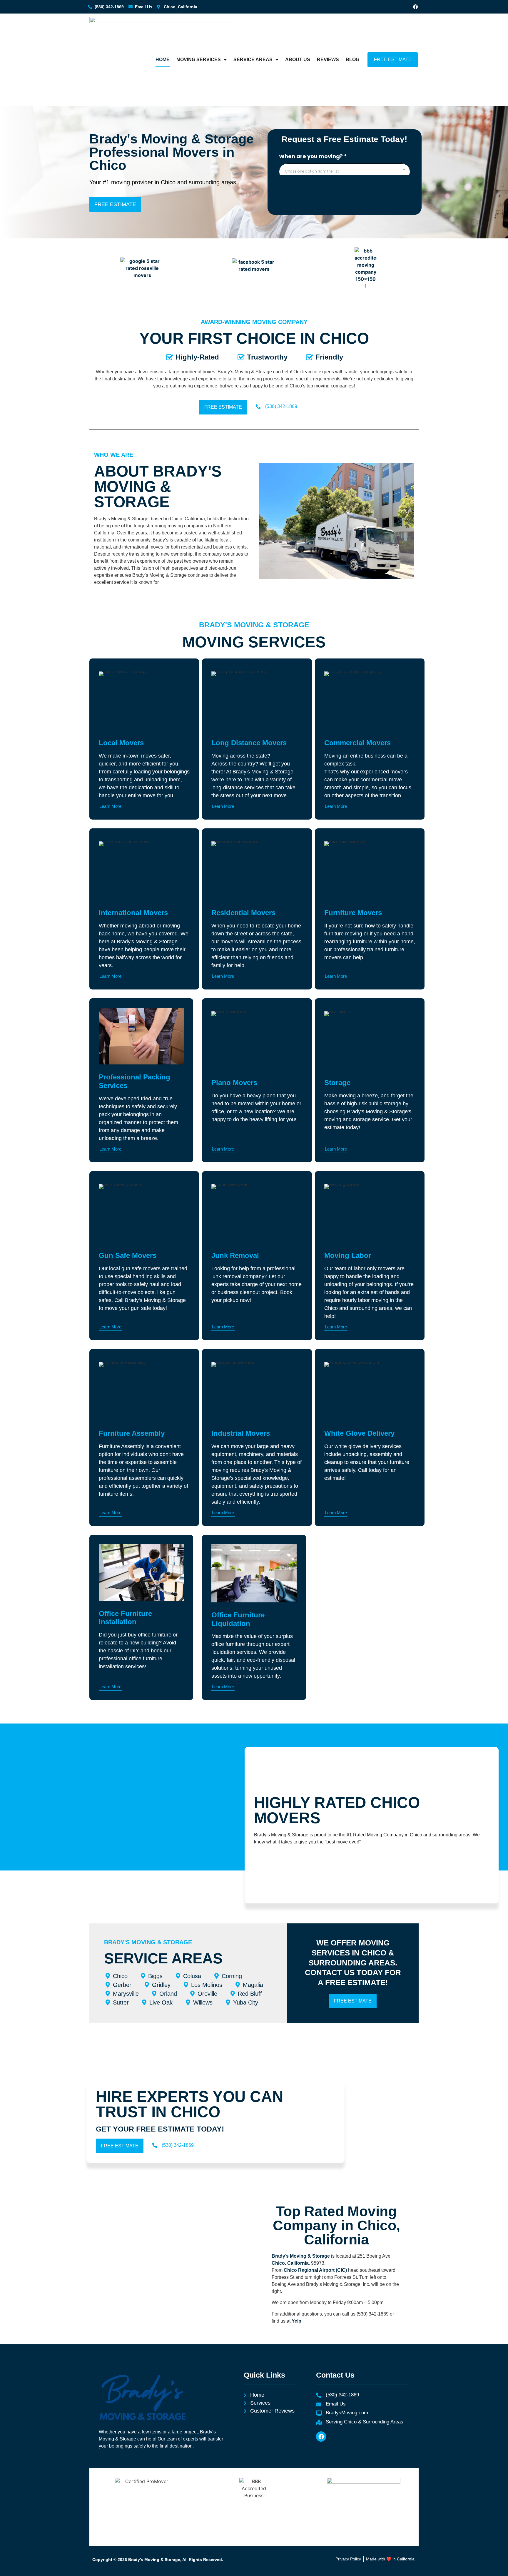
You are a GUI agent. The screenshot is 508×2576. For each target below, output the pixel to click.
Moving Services (199, 60)
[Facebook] (415, 7)
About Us (298, 60)
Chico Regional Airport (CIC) (315, 2270)
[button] (336, 1150)
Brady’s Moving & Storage (301, 2256)
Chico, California (290, 2263)
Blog (352, 60)
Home (163, 60)
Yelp (296, 2321)
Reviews (328, 60)
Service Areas (253, 60)
